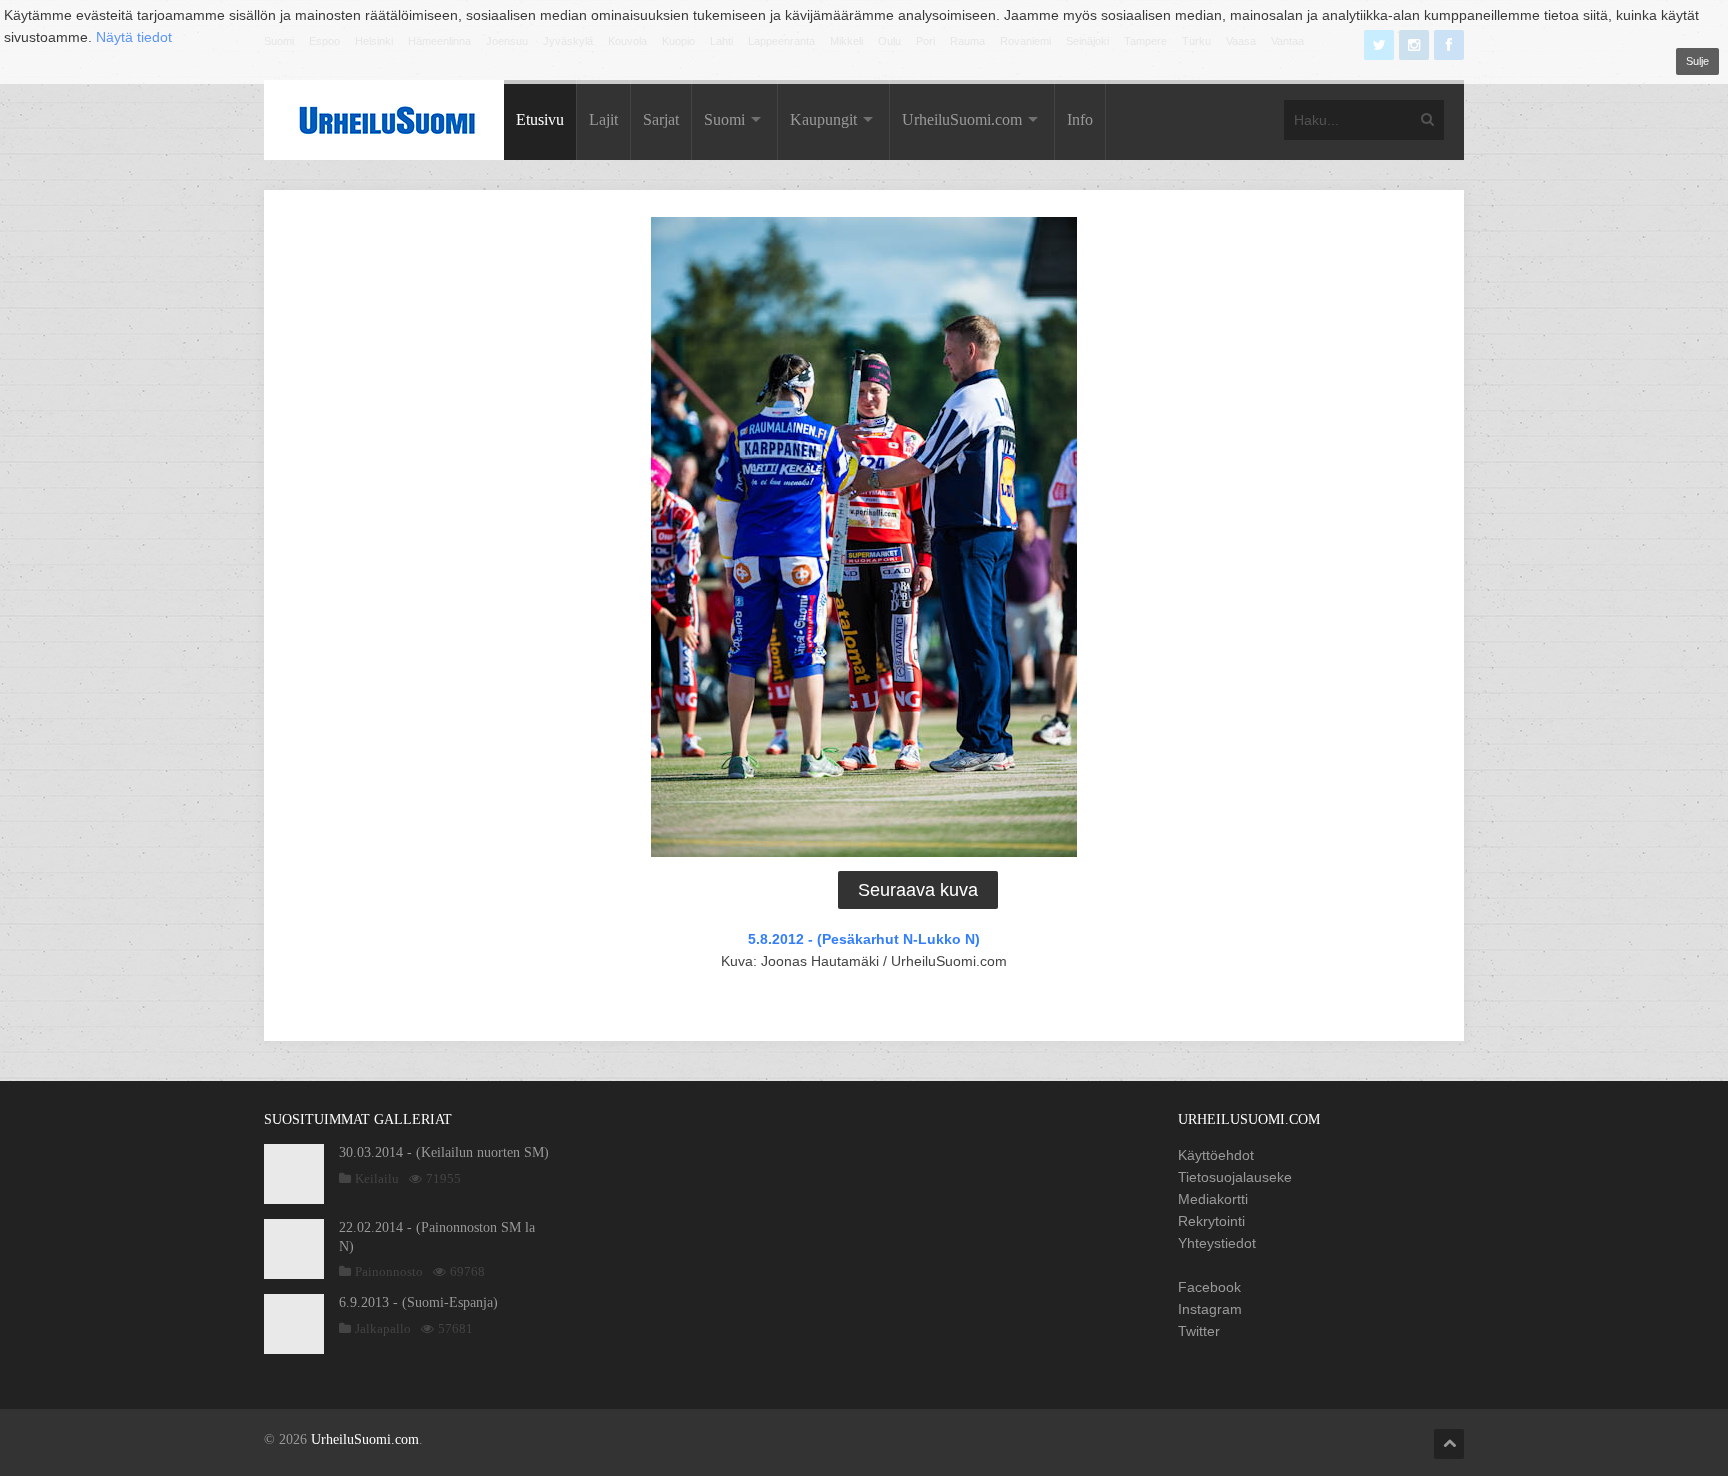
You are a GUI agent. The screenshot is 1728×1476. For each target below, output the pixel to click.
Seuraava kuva (918, 890)
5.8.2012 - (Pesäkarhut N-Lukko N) (864, 939)
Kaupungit (823, 119)
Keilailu (377, 1178)
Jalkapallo (383, 1328)
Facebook (1209, 1287)
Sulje (1697, 61)
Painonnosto (389, 1271)
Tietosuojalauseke (1235, 1177)
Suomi (724, 119)
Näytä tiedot (134, 37)
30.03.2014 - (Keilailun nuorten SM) (444, 1152)
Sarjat (661, 119)
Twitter (1199, 1331)
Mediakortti (1213, 1199)
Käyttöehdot (1216, 1155)
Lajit (603, 119)
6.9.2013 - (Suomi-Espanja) (418, 1302)
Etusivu (540, 119)
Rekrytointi (1211, 1221)
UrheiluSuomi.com (962, 119)
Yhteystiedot (1217, 1243)
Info (1080, 119)
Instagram (1210, 1309)
